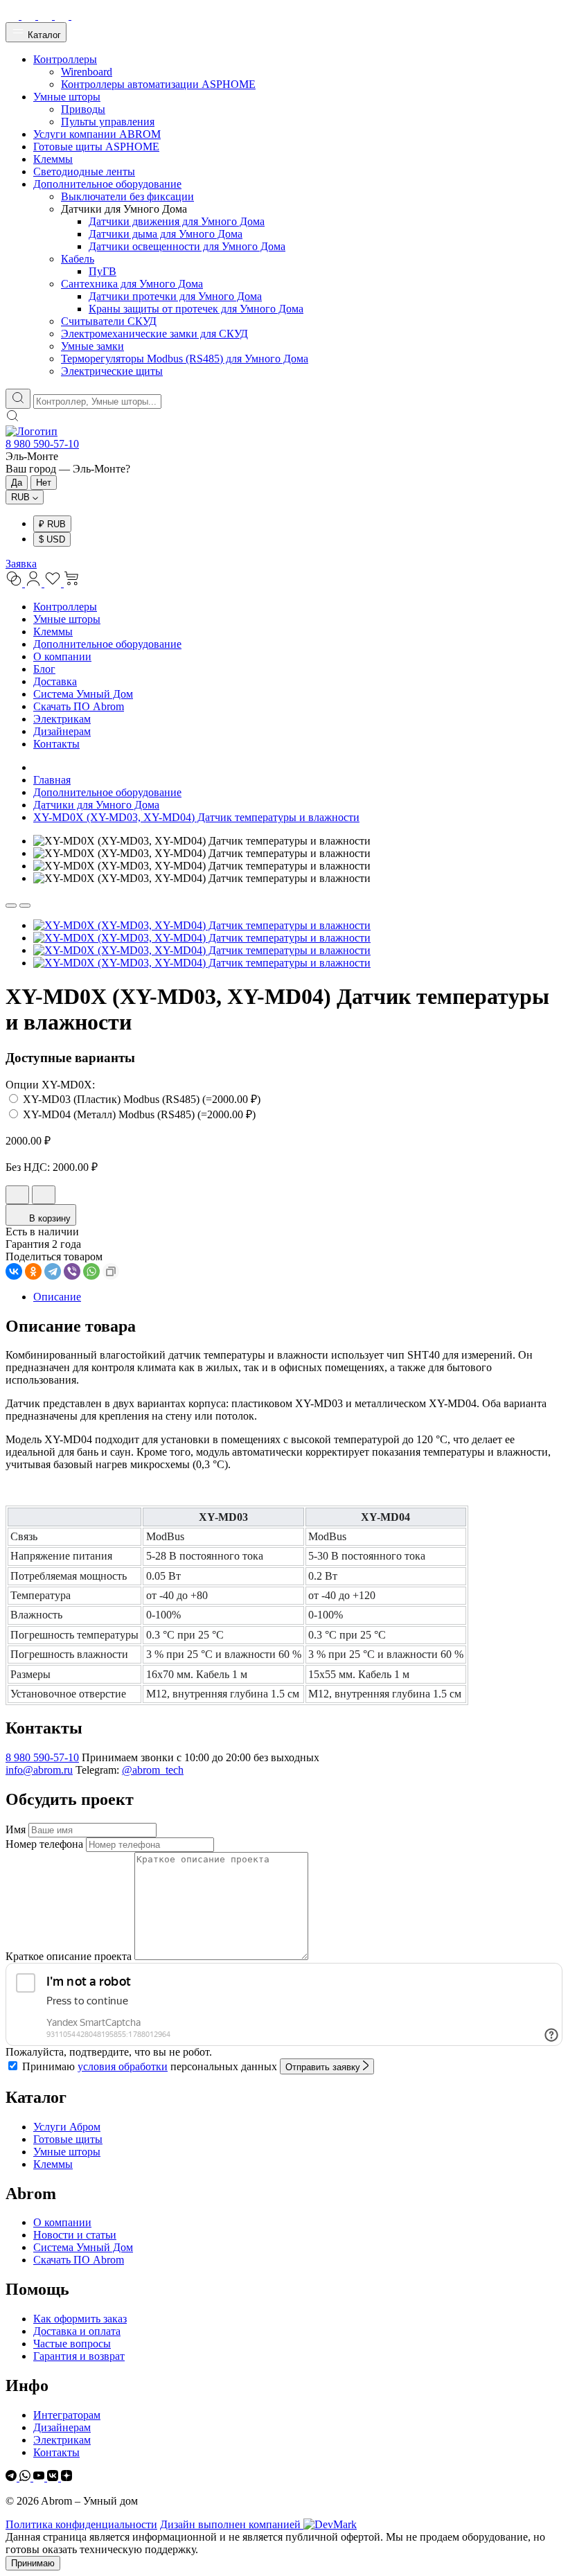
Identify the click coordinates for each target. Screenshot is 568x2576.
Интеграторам (67, 2415)
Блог (44, 669)
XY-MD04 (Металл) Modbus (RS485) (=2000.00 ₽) (138, 1114)
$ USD (52, 539)
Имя (16, 1829)
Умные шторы (67, 619)
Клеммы (53, 632)
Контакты (56, 744)
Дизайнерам (62, 731)
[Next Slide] (25, 906)
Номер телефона (44, 1844)
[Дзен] (66, 2477)
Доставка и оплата (77, 2331)
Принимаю (33, 2563)
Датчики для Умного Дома (96, 805)
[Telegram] (53, 1271)
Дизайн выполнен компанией (232, 2524)
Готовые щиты (68, 2139)
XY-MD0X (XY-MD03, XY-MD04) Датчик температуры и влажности (196, 817)
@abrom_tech (153, 1770)
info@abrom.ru (39, 1770)
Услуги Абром (67, 2127)
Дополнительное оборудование (107, 644)
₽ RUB (52, 524)
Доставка (55, 681)
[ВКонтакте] (14, 1271)
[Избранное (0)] (54, 583)
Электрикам (62, 719)
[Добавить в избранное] (17, 1195)
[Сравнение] (15, 583)
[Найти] (18, 399)
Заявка (21, 564)
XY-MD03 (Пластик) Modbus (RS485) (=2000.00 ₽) (140, 1099)
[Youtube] (40, 2477)
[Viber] (72, 1271)
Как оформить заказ (80, 2319)
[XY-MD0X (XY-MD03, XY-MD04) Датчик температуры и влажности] (202, 925)
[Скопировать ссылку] (111, 1271)
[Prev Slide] (11, 906)
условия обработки (123, 2066)
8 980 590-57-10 (42, 444)
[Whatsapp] (26, 2477)
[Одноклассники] (33, 1271)
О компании (62, 656)
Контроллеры (65, 607)
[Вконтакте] (54, 2477)
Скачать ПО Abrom (79, 706)
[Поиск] (12, 419)
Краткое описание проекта (69, 1956)
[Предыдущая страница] (37, 767)
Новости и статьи (75, 2235)
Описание (57, 1297)
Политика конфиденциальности (81, 2524)
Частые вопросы (72, 2344)
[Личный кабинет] (35, 583)
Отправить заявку (324, 2067)
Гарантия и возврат (79, 2356)
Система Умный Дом (83, 694)
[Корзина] (72, 583)
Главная (52, 780)
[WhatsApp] (91, 1271)
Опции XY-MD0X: (50, 1085)
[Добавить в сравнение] (44, 1195)
